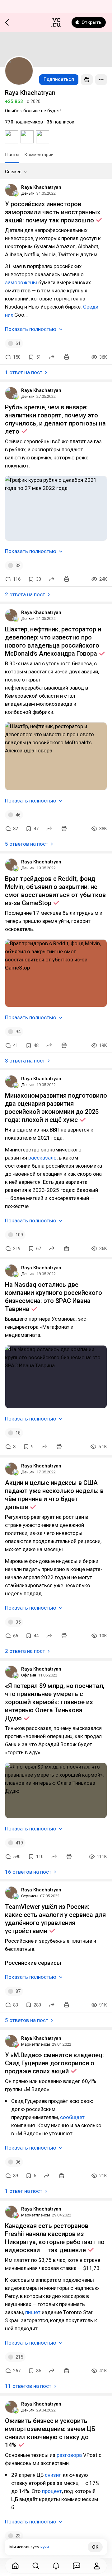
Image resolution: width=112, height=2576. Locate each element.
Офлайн (29, 1675)
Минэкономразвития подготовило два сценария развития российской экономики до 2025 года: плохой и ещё (56, 1108)
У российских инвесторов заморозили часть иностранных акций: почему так (53, 212)
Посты (12, 155)
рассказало (42, 1158)
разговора (70, 2455)
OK (95, 2547)
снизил (54, 2475)
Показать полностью (31, 329)
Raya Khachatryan (41, 187)
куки (45, 2547)
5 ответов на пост (27, 844)
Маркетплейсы (36, 2044)
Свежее (13, 172)
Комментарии (39, 155)
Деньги (28, 193)
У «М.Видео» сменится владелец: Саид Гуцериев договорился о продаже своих (54, 2063)
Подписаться (59, 79)
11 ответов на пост (28, 2386)
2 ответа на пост (25, 594)
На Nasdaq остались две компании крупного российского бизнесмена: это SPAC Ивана (54, 1297)
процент (52, 2491)
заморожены (22, 282)
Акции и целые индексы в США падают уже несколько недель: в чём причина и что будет (54, 1495)
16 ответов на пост (28, 1872)
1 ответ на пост (24, 372)
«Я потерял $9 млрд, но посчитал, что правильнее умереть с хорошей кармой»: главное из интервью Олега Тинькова (55, 1702)
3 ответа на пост (25, 1061)
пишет (33, 2312)
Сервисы (30, 1896)
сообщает (72, 2117)
